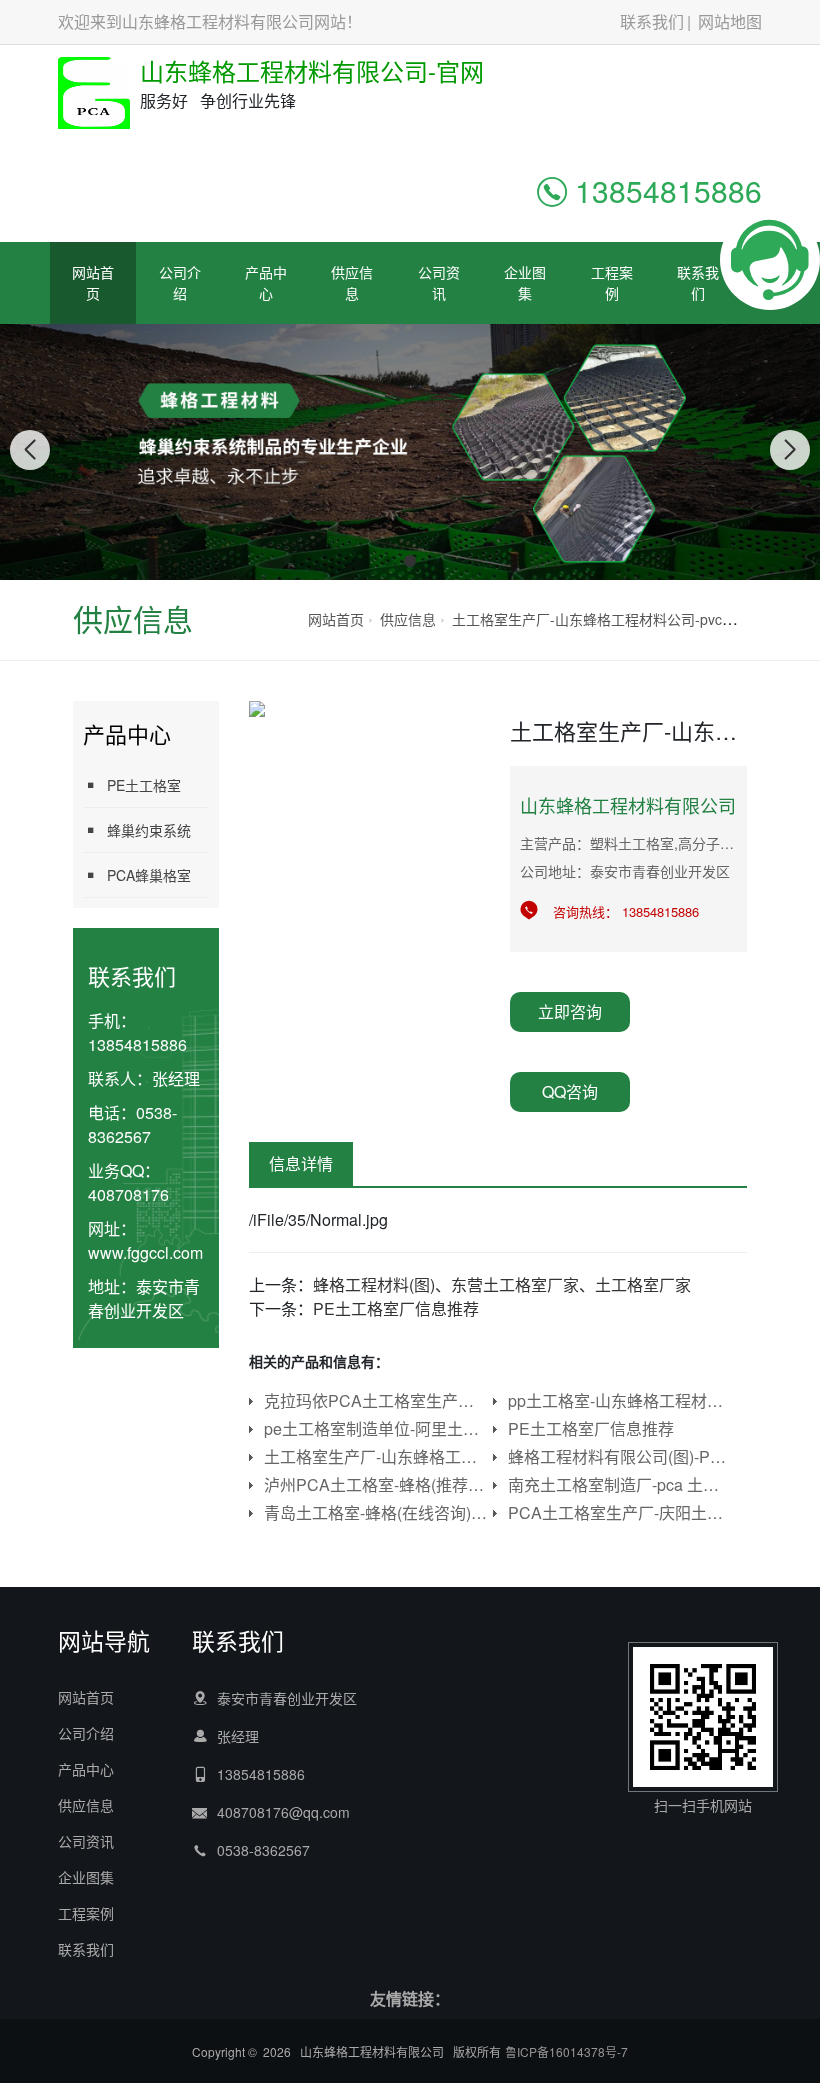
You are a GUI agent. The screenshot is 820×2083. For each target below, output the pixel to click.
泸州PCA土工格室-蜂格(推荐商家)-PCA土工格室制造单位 (376, 1484)
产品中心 (266, 282)
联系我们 (652, 21)
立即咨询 (570, 1011)
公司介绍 (180, 282)
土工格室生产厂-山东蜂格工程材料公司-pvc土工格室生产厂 (636, 619)
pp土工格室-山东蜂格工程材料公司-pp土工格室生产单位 (620, 1400)
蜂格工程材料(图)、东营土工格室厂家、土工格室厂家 (502, 1284)
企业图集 (525, 282)
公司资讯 (439, 282)
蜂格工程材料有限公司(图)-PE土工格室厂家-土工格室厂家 (620, 1456)
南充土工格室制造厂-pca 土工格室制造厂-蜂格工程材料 (620, 1484)
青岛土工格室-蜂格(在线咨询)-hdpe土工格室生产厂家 (376, 1512)
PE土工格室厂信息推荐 (396, 1308)
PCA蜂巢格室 (149, 875)
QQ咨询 (570, 1091)
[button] (388, 561)
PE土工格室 (144, 785)
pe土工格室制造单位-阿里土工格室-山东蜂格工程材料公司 (376, 1428)
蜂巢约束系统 (149, 830)
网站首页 (93, 282)
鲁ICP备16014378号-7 (566, 2051)
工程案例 (612, 282)
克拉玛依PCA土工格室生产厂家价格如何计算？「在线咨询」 (376, 1400)
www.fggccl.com (145, 1252)
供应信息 (352, 282)
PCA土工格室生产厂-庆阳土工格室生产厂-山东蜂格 (620, 1512)
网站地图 (730, 21)
